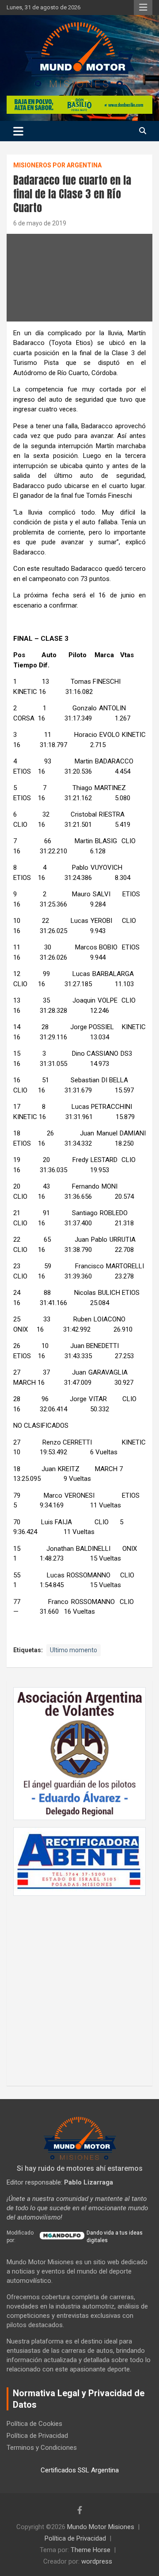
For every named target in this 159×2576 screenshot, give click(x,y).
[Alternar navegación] (18, 131)
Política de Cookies (34, 2424)
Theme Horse (91, 2550)
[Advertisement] (79, 1986)
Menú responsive (143, 8)
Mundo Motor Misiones (101, 2527)
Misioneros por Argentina (57, 165)
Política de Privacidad (37, 2436)
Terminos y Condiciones (42, 2448)
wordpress (97, 2561)
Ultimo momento (74, 1650)
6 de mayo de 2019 (40, 223)
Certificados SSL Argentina (80, 2470)
